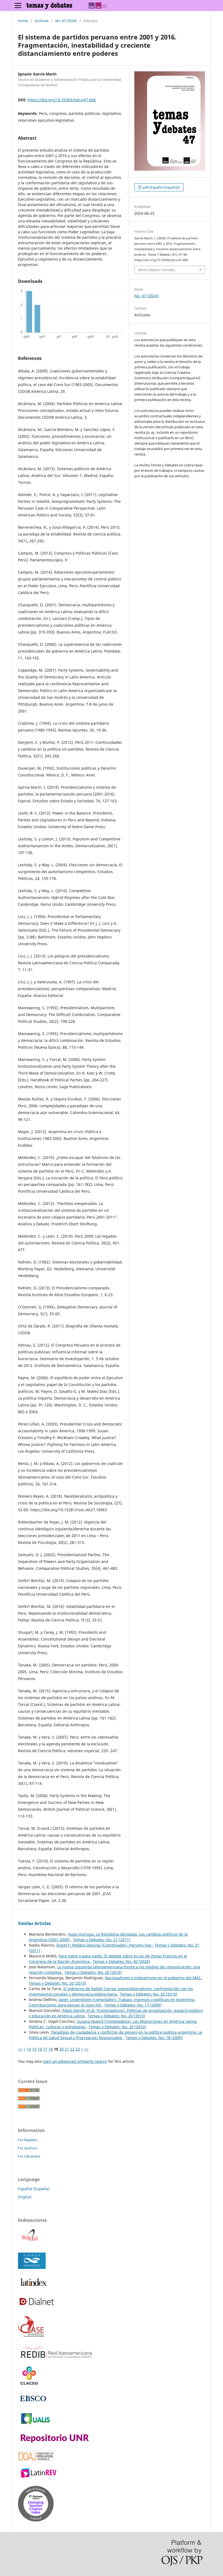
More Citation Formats (157, 270)
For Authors (28, 2148)
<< (20, 2049)
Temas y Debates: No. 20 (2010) (93, 1972)
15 (34, 2049)
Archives (42, 21)
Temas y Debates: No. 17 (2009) (133, 2005)
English (25, 2197)
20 (61, 2049)
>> (86, 2049)
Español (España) (34, 2189)
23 (78, 2049)
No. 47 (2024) (66, 21)
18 (51, 2049)
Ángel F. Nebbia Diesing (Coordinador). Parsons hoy (104, 1945)
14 (29, 2049)
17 (45, 2049)
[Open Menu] (18, 5)
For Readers (28, 2140)
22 (72, 2049)
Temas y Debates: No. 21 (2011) (102, 1940)
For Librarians (29, 2156)
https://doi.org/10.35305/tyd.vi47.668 (62, 100)
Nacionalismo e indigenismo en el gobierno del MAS (153, 1978)
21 (67, 2049)
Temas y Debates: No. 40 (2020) (121, 1961)
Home (23, 21)
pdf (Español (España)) (161, 187)
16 (40, 2049)
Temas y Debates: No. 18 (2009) (154, 2038)
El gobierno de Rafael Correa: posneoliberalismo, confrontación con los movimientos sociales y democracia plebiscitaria (111, 1991)
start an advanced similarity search (75, 2061)
